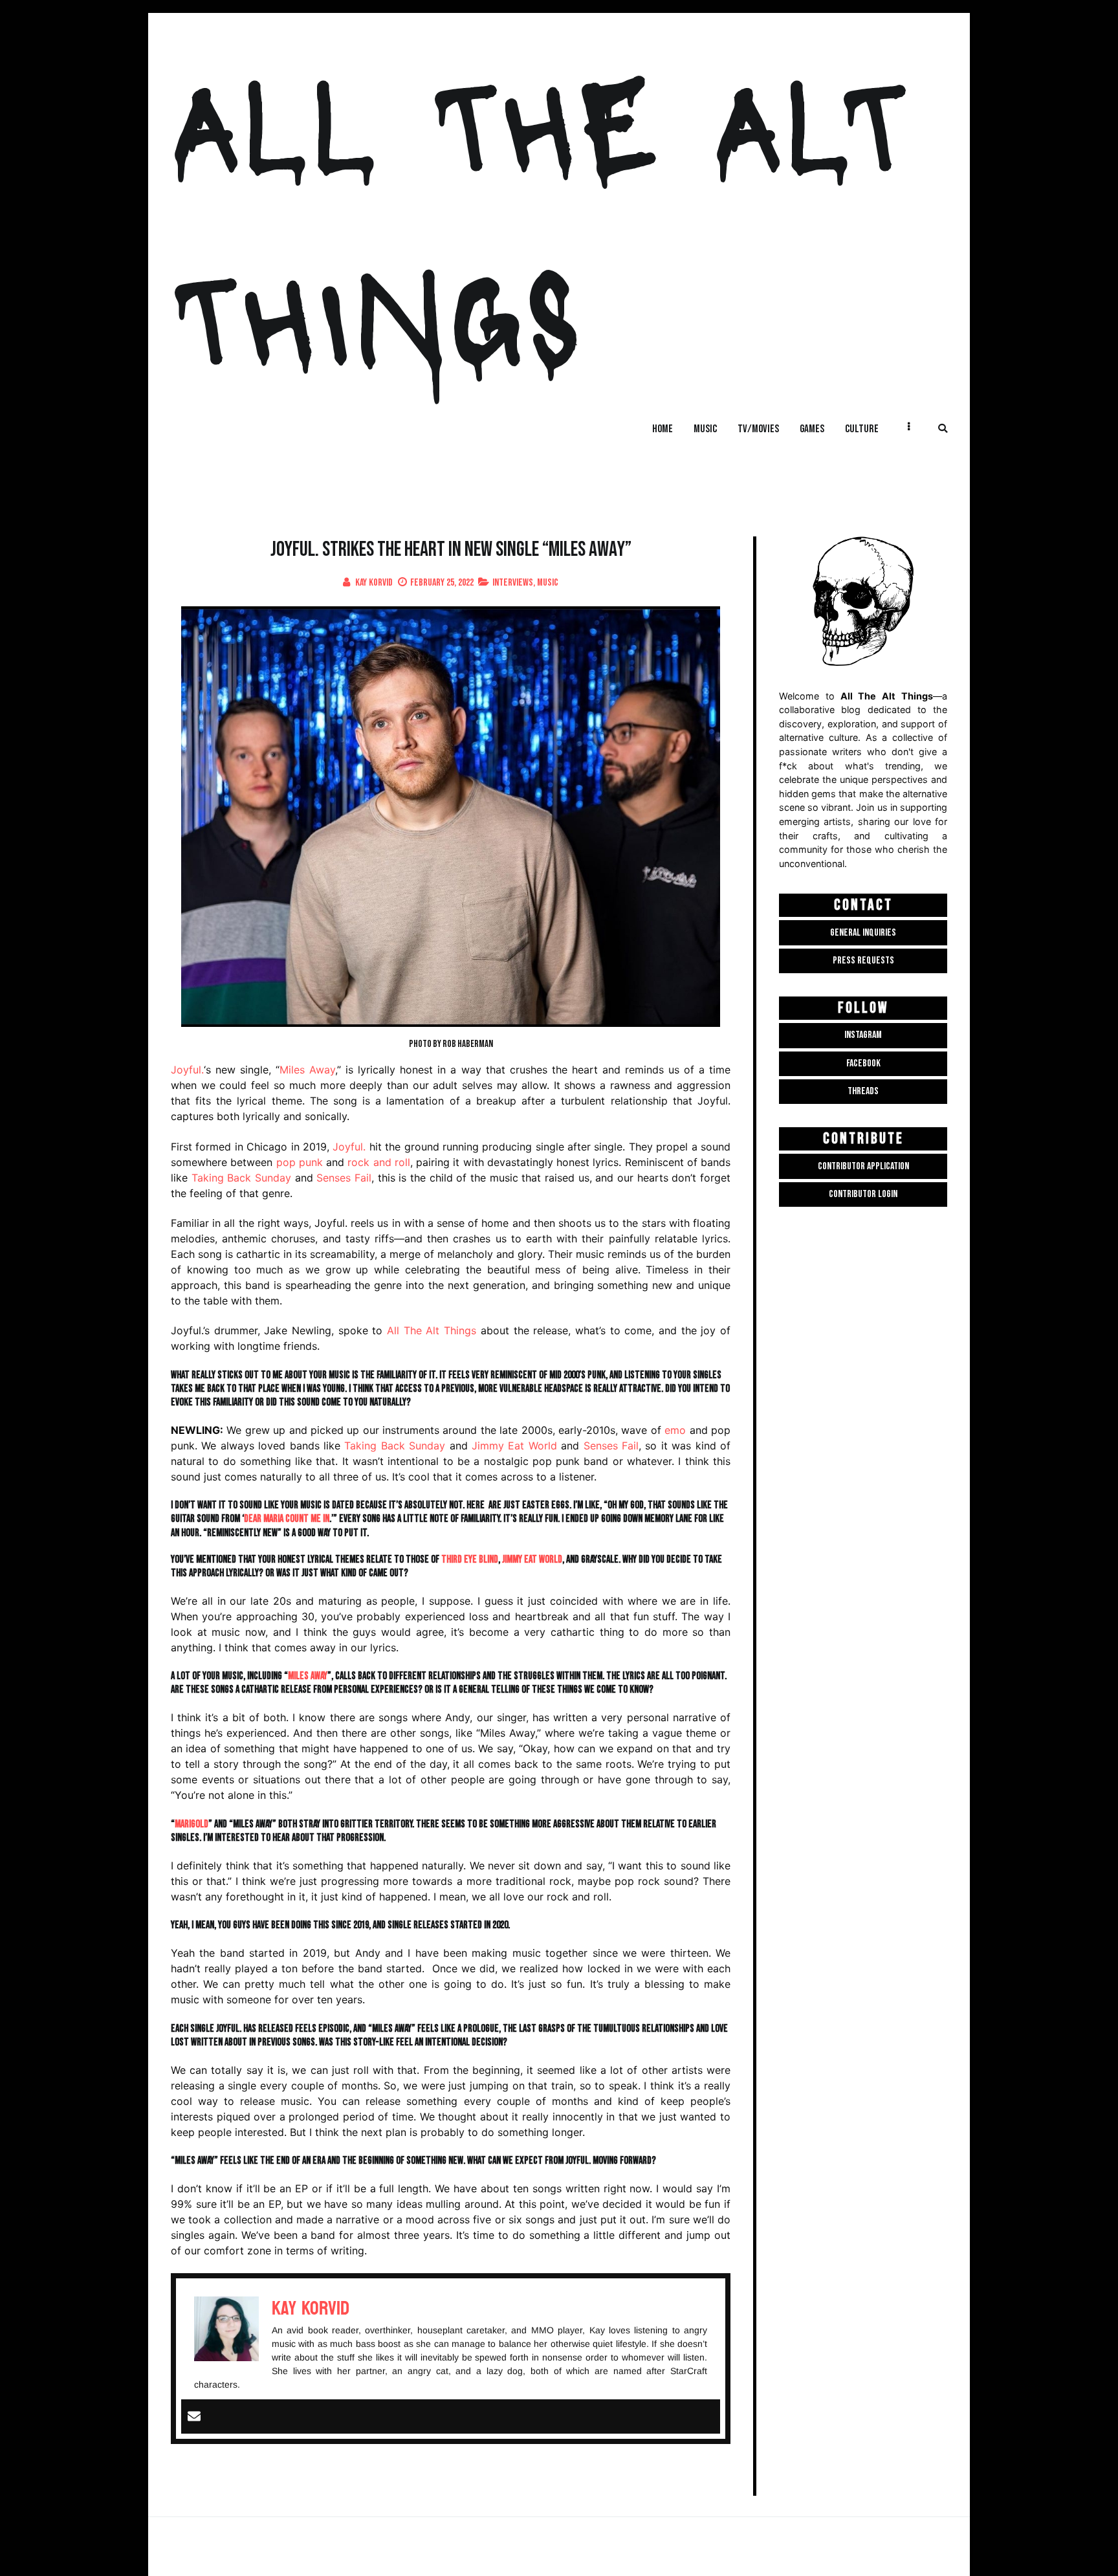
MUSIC (705, 429)
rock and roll (379, 1162)
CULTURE (862, 429)
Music (548, 583)
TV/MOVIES (758, 429)
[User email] (194, 2417)
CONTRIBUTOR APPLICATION (863, 1166)
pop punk (300, 1162)
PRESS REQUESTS (863, 961)
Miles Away (307, 1070)
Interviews (513, 583)
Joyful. (187, 1070)
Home (663, 429)
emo (675, 1430)
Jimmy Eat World (514, 1446)
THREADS (863, 1091)
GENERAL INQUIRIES (863, 933)
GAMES (812, 429)
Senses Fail (344, 1178)
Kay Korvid (374, 583)
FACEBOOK (863, 1063)
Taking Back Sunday (241, 1178)
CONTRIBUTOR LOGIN (863, 1194)
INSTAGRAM (863, 1035)
